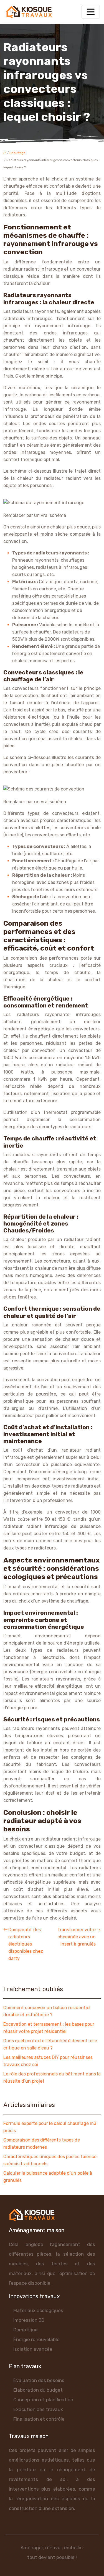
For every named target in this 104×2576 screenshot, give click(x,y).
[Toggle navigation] (91, 12)
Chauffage (17, 153)
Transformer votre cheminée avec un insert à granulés (77, 1937)
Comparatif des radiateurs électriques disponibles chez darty (26, 1944)
